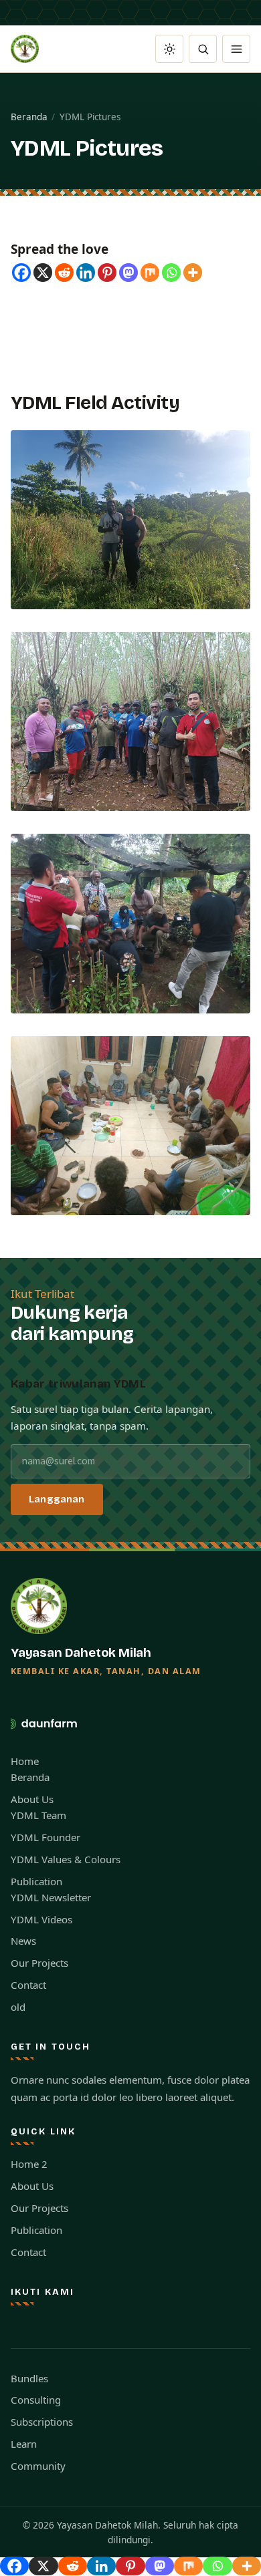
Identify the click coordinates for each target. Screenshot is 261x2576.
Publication (36, 1881)
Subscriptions (42, 2422)
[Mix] (150, 273)
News (23, 1941)
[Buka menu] (236, 49)
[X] (43, 273)
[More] (193, 273)
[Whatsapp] (171, 273)
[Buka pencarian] (203, 49)
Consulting (36, 2400)
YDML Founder (46, 1837)
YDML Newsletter (51, 1897)
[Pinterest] (107, 273)
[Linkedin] (86, 273)
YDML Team (38, 1815)
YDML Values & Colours (66, 1859)
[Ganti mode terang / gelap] (169, 49)
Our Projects (39, 1963)
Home (25, 1761)
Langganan (57, 1499)
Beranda (29, 117)
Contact (28, 1985)
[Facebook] (21, 273)
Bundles (29, 2378)
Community (38, 2466)
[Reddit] (64, 273)
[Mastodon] (128, 273)
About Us (32, 1799)
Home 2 (29, 2164)
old (18, 2007)
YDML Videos (41, 1919)
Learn (24, 2444)
